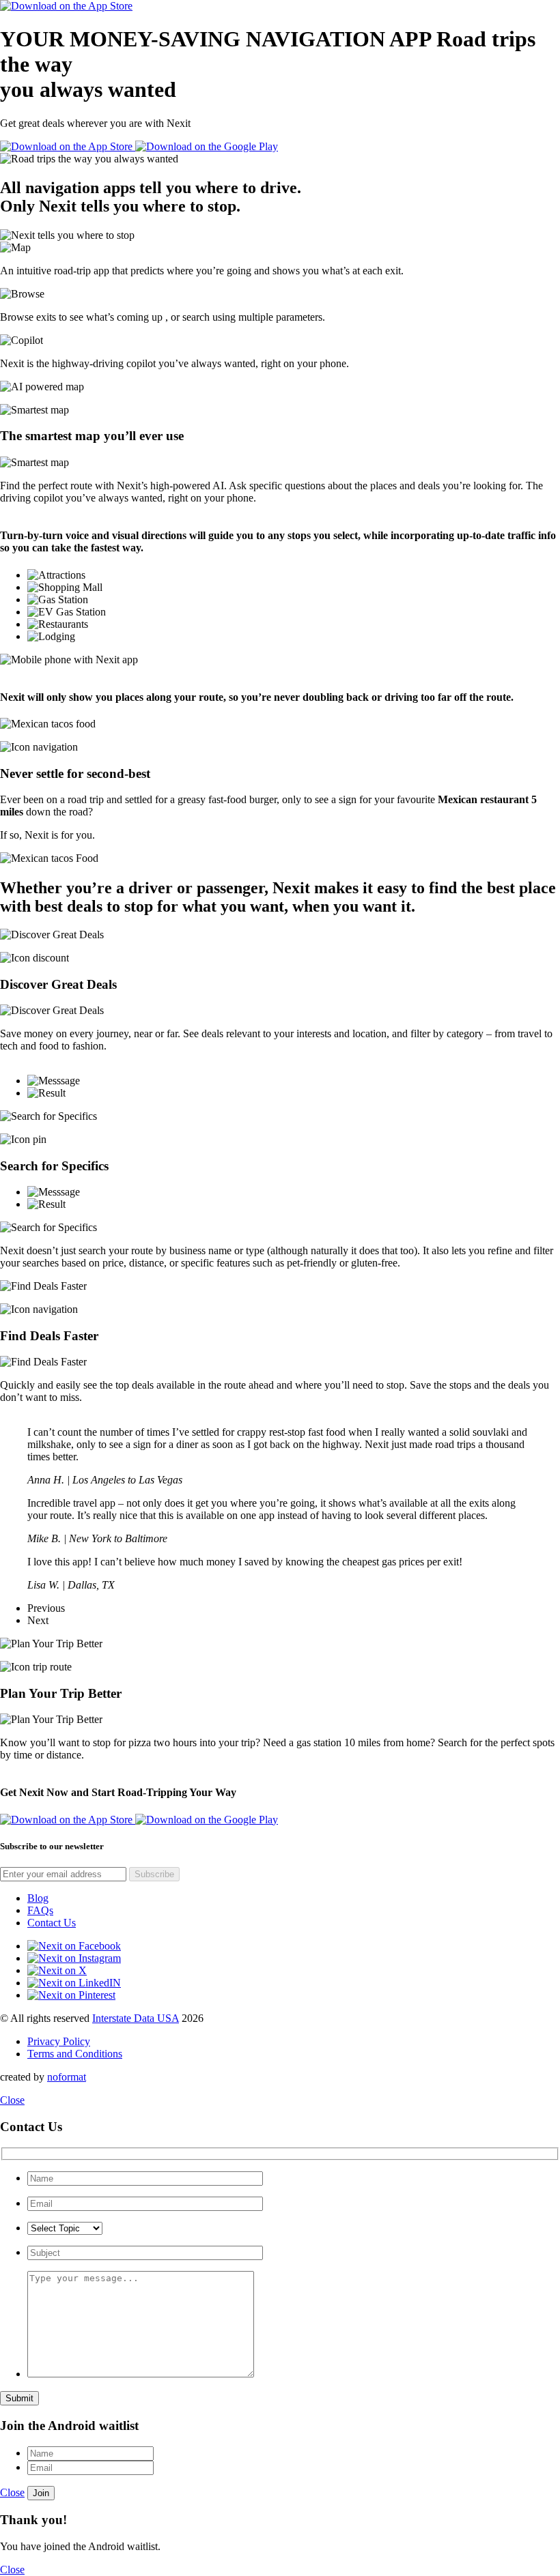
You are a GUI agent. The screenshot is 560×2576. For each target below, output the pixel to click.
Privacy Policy (59, 2041)
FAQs (40, 1910)
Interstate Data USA (136, 2018)
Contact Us (52, 1923)
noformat (67, 2077)
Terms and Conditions (75, 2054)
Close (12, 2100)
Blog (38, 1898)
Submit (19, 2398)
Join (41, 2493)
